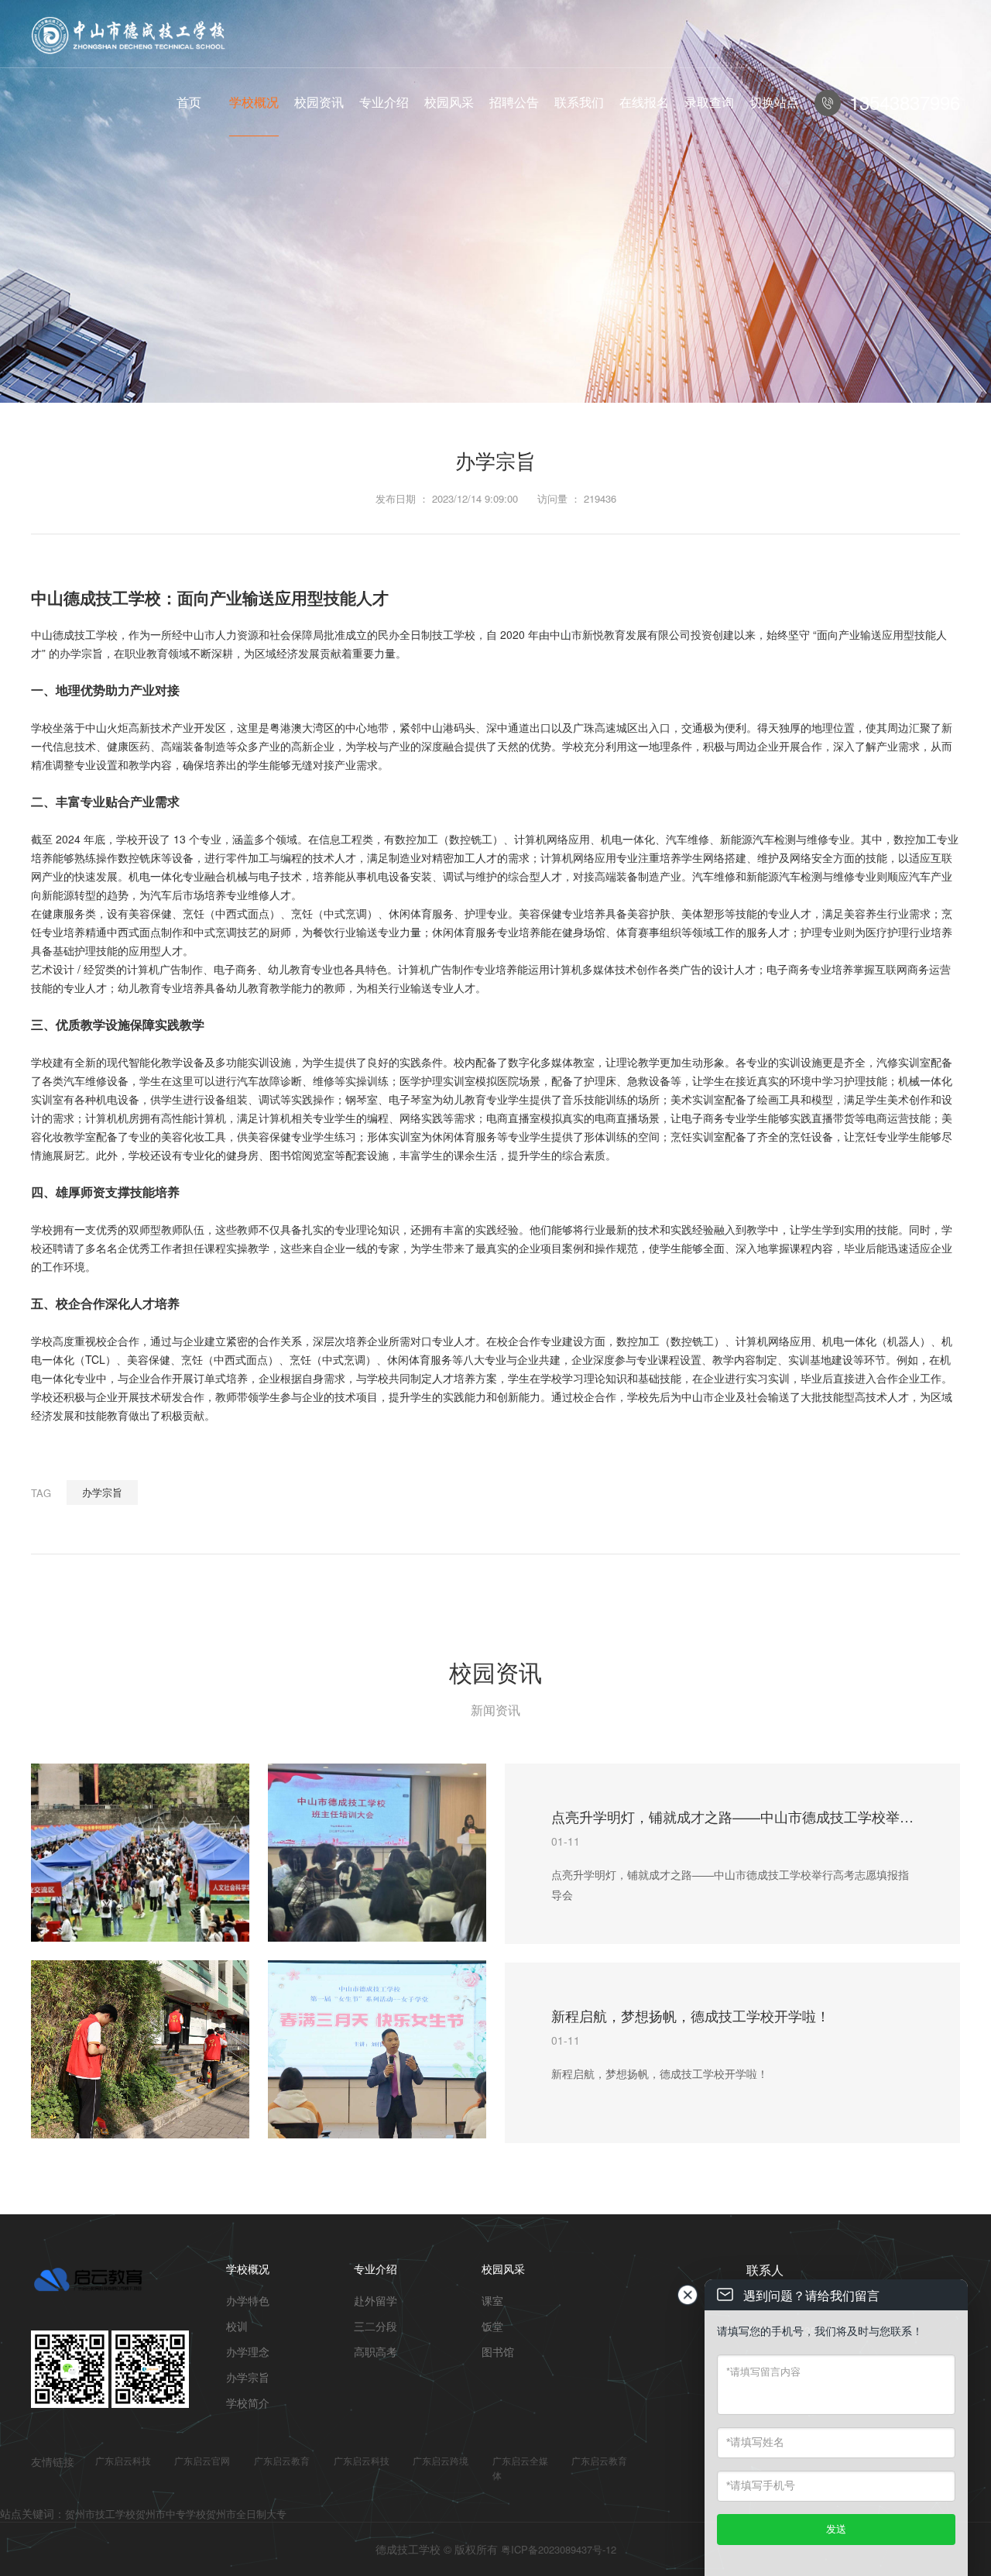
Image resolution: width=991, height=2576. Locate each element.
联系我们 (579, 102)
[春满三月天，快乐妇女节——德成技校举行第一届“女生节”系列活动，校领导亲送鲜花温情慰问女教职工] (377, 2049)
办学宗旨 (102, 1492)
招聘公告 (514, 102)
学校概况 (254, 102)
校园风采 (449, 102)
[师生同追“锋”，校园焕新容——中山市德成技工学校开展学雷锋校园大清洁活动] (140, 2049)
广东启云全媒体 (520, 2468)
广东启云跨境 (441, 2460)
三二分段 (375, 2326)
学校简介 (248, 2403)
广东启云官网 (202, 2460)
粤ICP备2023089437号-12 (559, 2549)
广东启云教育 (282, 2460)
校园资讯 (319, 102)
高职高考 (375, 2351)
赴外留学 (375, 2300)
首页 (189, 102)
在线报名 (644, 102)
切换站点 (774, 102)
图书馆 (498, 2351)
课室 (492, 2300)
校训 (237, 2326)
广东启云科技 (123, 2460)
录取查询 (709, 102)
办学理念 (248, 2351)
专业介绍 (384, 102)
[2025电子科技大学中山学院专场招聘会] (140, 1853)
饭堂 (492, 2326)
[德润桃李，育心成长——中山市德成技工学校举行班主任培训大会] (377, 1853)
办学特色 (248, 2300)
